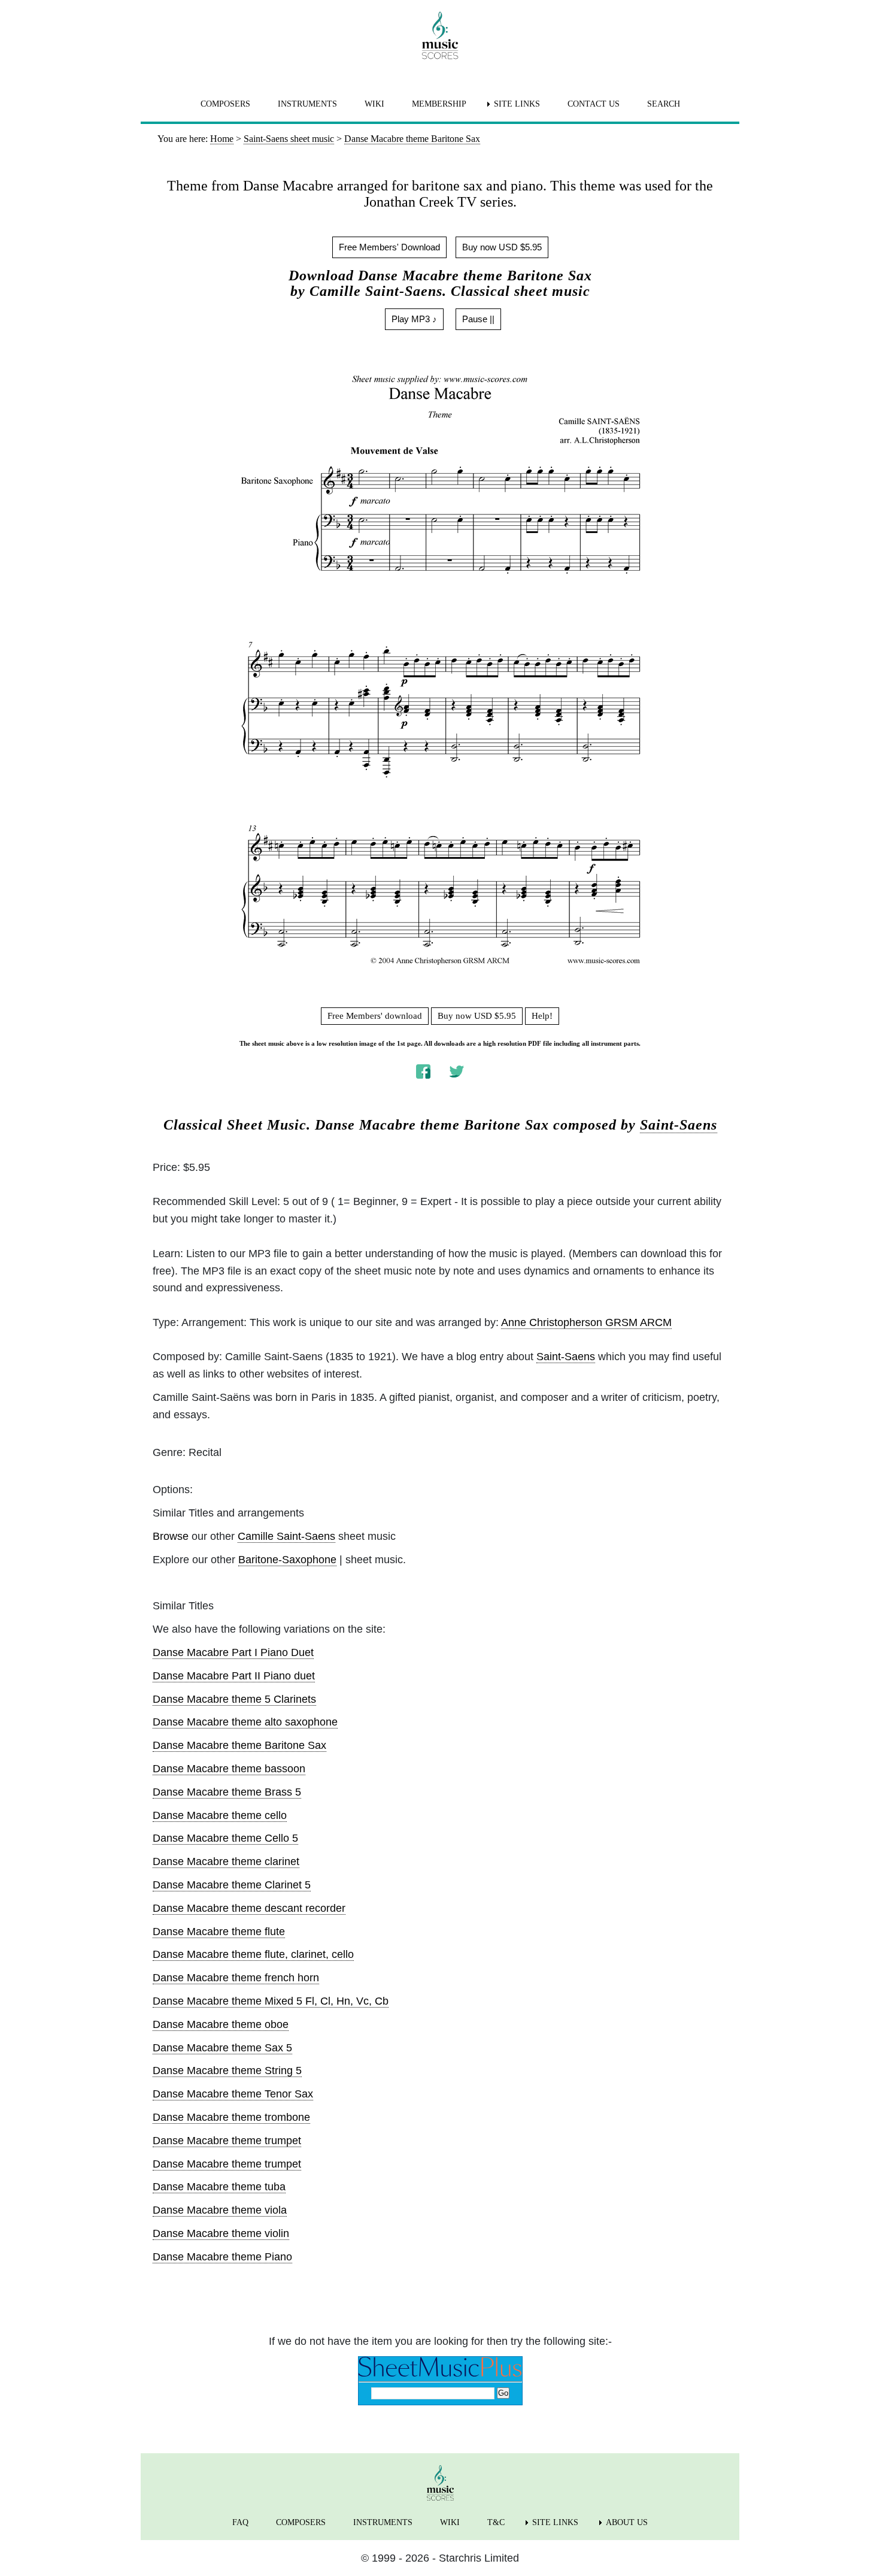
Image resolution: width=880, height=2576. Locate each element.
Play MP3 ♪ (414, 319)
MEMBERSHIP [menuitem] (439, 104)
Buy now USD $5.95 (502, 247)
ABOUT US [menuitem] (627, 2522)
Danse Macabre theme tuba (219, 2187)
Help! (542, 1016)
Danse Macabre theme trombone (231, 2117)
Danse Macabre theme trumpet (227, 2141)
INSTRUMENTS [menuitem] (307, 104)
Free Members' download (375, 1016)
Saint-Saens (679, 1125)
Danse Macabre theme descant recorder (249, 1908)
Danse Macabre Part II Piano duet (234, 1676)
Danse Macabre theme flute (219, 1932)
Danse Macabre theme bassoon (229, 1769)
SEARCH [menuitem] (664, 104)
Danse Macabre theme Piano (222, 2257)
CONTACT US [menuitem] (594, 104)
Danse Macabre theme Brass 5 (227, 1792)
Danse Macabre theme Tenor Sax (233, 2094)
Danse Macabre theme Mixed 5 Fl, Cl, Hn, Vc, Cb (271, 2001)
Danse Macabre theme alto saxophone (245, 1722)
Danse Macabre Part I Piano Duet (233, 1652)
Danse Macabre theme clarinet (226, 1861)
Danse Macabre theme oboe (221, 2024)
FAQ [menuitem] (240, 2522)
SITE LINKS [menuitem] (517, 104)
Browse (171, 1536)
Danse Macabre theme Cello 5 (225, 1838)
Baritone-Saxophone (287, 1560)
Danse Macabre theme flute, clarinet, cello (253, 1954)
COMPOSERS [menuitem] (225, 104)
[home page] (440, 35)
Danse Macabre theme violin (221, 2233)
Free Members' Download (389, 247)
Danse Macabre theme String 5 (227, 2071)
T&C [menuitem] (496, 2522)
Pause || (478, 319)
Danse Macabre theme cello (220, 1815)
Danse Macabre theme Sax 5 (222, 2048)
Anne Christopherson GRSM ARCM (586, 1322)
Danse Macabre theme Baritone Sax (239, 1745)
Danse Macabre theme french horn (236, 1978)
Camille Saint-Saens (286, 1536)
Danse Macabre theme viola (220, 2210)
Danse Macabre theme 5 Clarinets (234, 1699)
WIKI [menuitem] (374, 104)
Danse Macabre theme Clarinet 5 (232, 1885)
